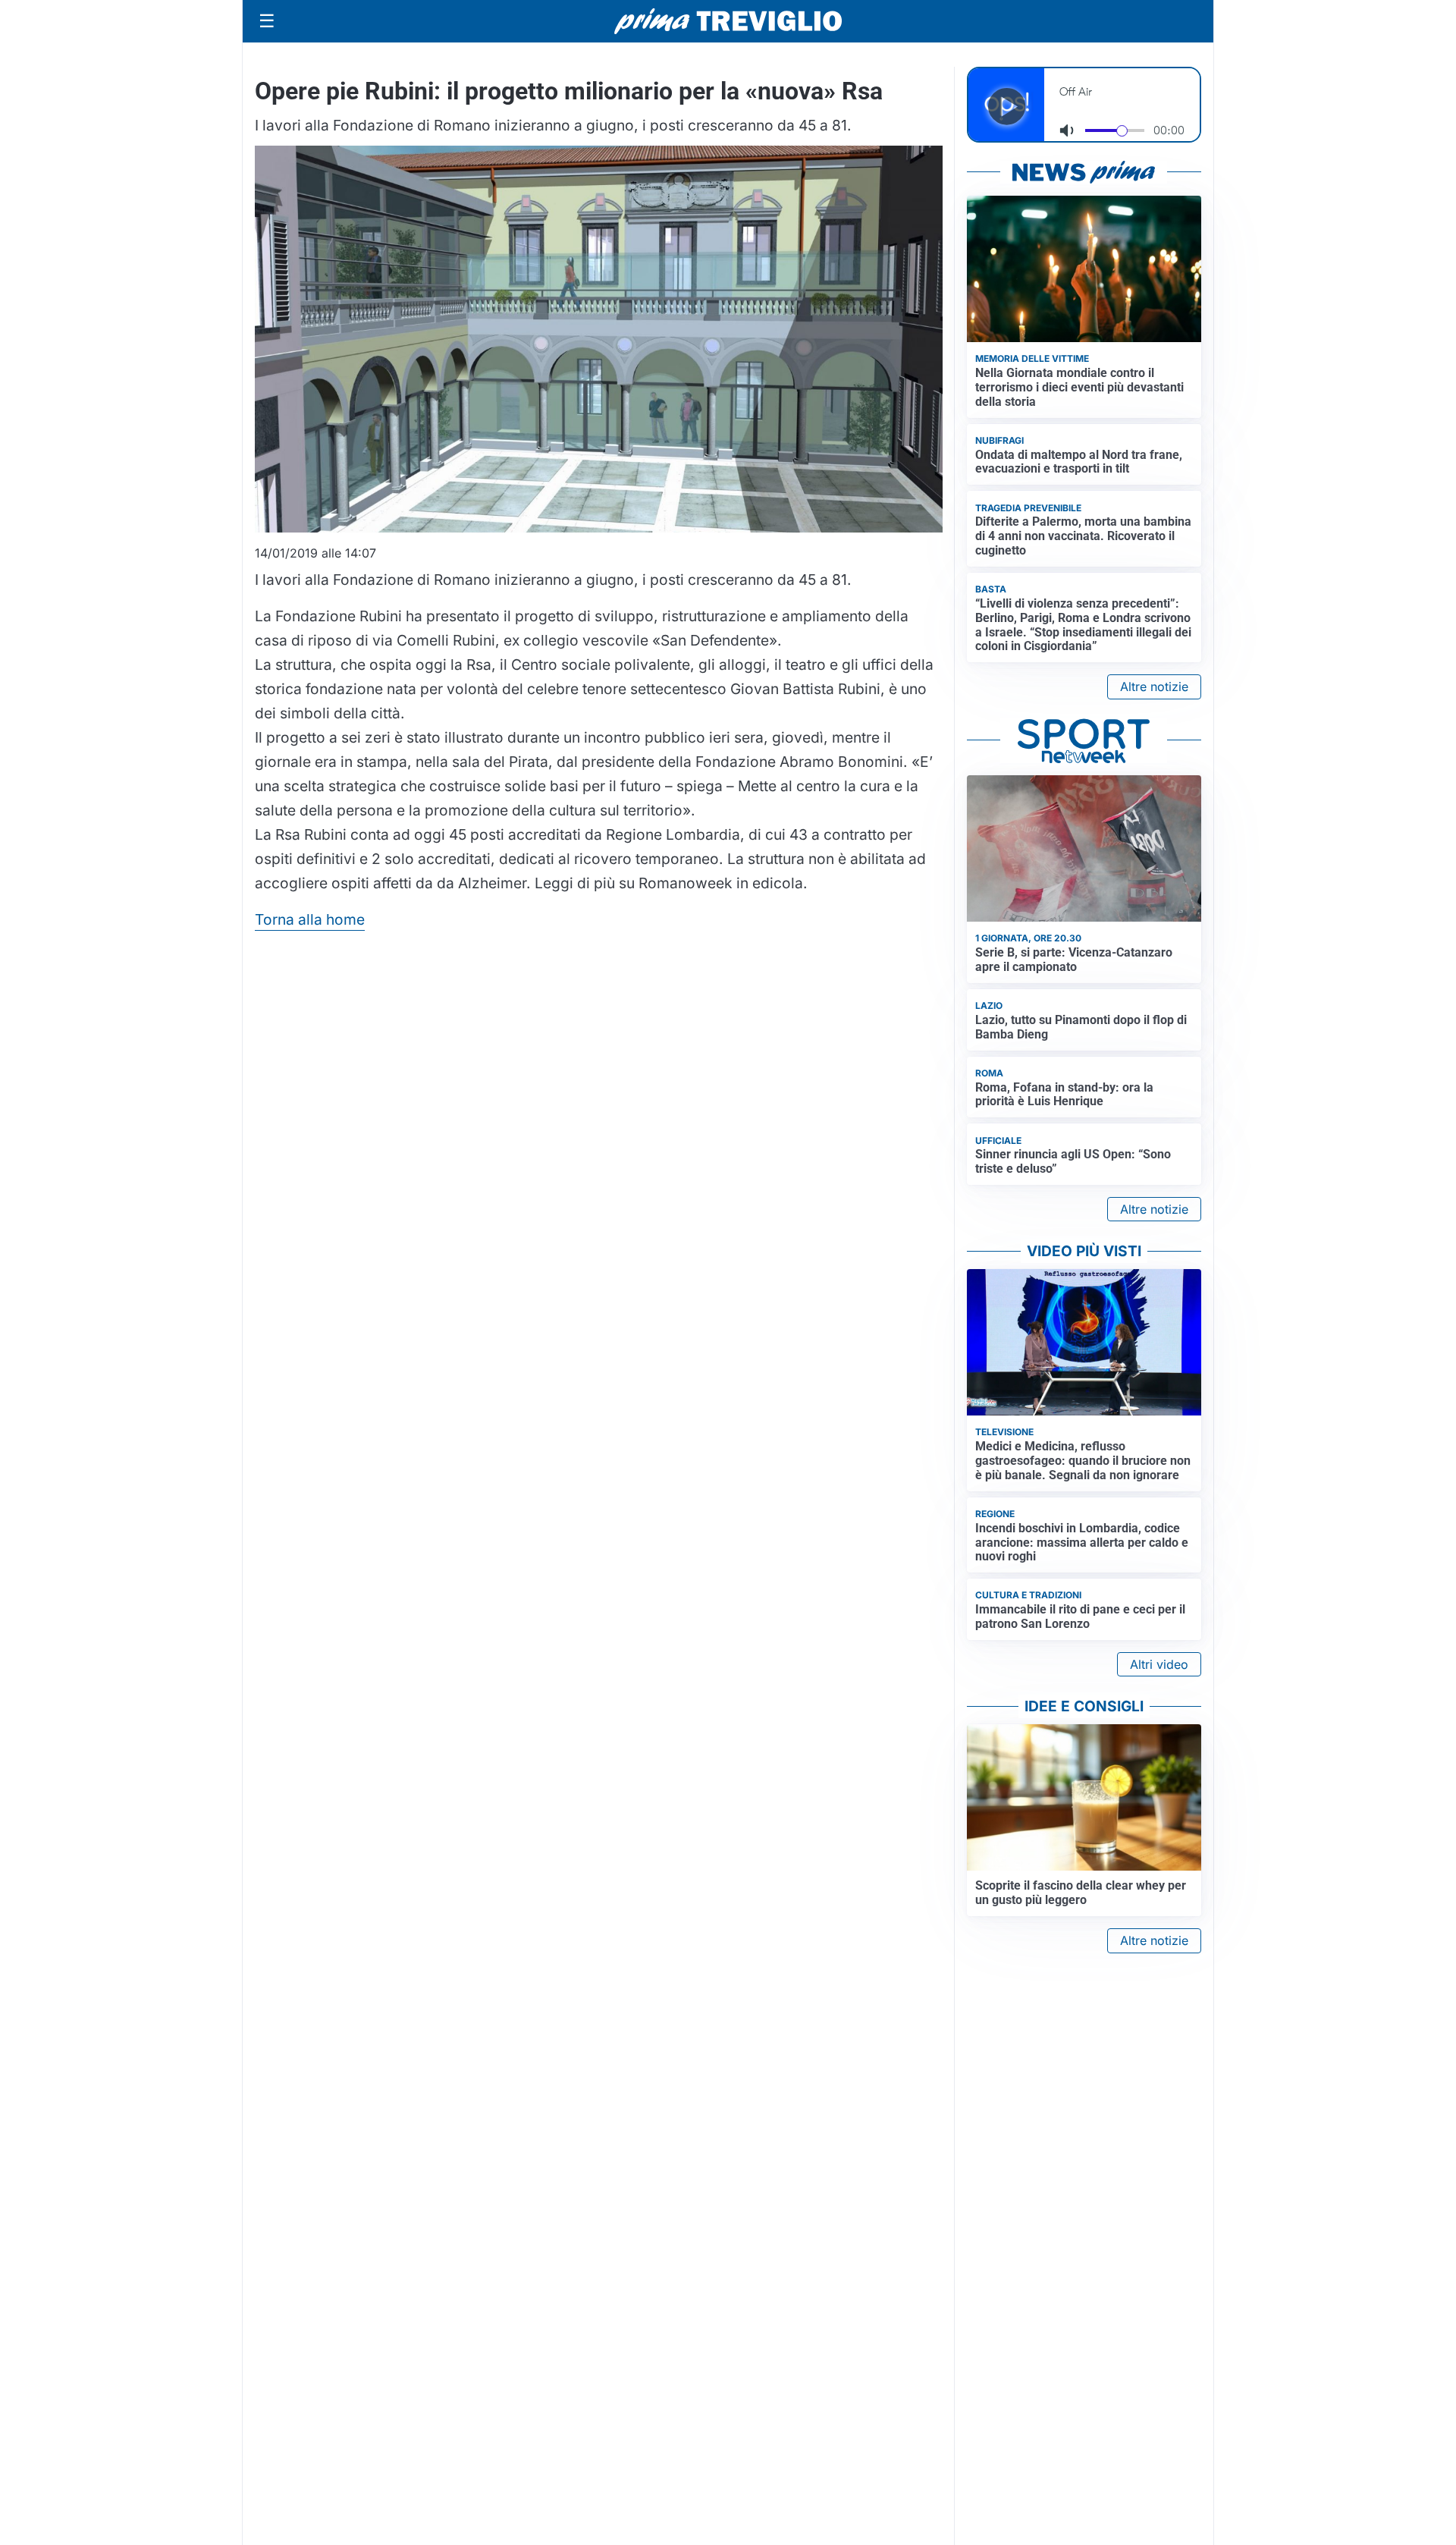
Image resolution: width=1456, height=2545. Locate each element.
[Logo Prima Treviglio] (728, 21)
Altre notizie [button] (1154, 687)
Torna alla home (310, 919)
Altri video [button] (1159, 1664)
